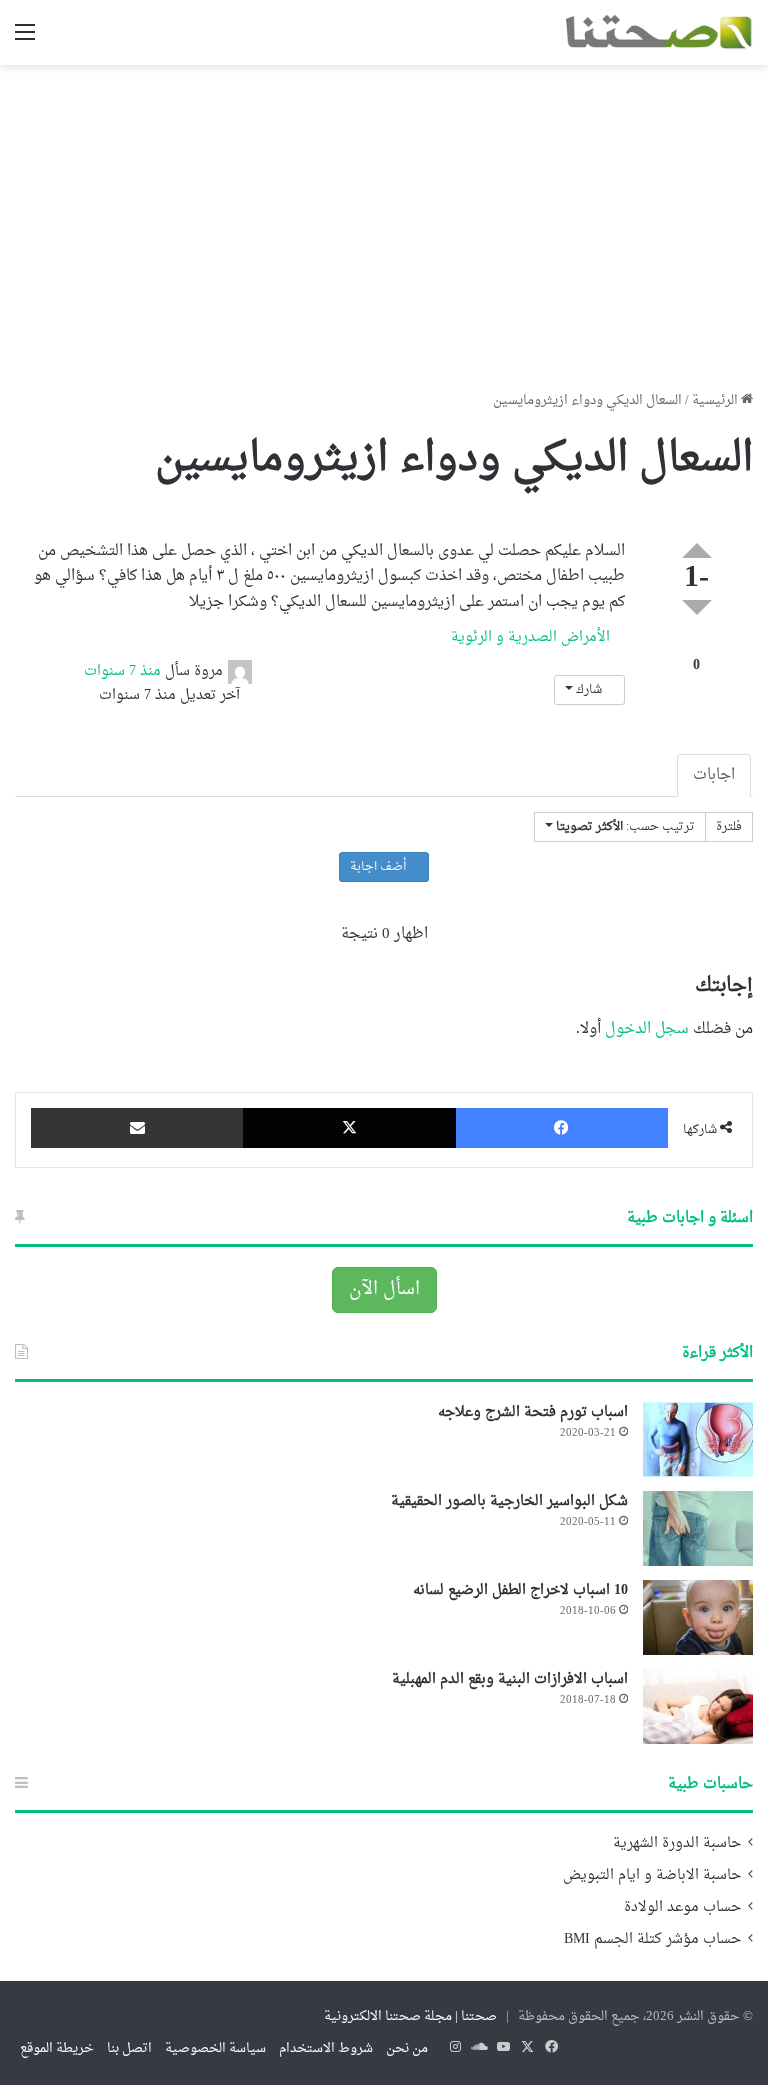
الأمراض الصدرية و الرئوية (532, 637)
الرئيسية (716, 400)
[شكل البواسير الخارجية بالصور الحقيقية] (698, 1528)
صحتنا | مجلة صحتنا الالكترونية (410, 2016)
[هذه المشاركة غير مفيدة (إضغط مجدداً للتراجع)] (697, 607)
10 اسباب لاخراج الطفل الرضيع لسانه (520, 1590)
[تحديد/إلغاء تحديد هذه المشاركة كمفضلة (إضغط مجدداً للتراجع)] (696, 644)
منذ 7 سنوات (122, 671)
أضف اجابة (379, 867)
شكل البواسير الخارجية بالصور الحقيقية (509, 1501)
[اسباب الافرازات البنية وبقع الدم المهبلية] (698, 1706)
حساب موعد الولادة (682, 1908)
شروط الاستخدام (326, 2048)
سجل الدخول (647, 1029)
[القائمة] (25, 40)
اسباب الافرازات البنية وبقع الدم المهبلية (510, 1679)
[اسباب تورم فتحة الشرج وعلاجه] (698, 1439)
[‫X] (349, 1128)
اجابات (714, 775)
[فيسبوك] (562, 1128)
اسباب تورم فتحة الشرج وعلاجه (533, 1412)
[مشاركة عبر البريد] (137, 1128)
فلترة (729, 827)
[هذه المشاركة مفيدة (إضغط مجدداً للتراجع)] (697, 550)
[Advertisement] (384, 220)
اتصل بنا (129, 2048)
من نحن (407, 2048)
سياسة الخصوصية (215, 2048)
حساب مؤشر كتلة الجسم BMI (652, 1940)
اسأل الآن (384, 1289)
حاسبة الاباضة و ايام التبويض (652, 1876)
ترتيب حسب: (625, 827)
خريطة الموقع (57, 2048)
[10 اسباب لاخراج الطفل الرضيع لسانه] (698, 1617)
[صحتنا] (658, 32)
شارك (589, 690)
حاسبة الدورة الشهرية (677, 1844)
